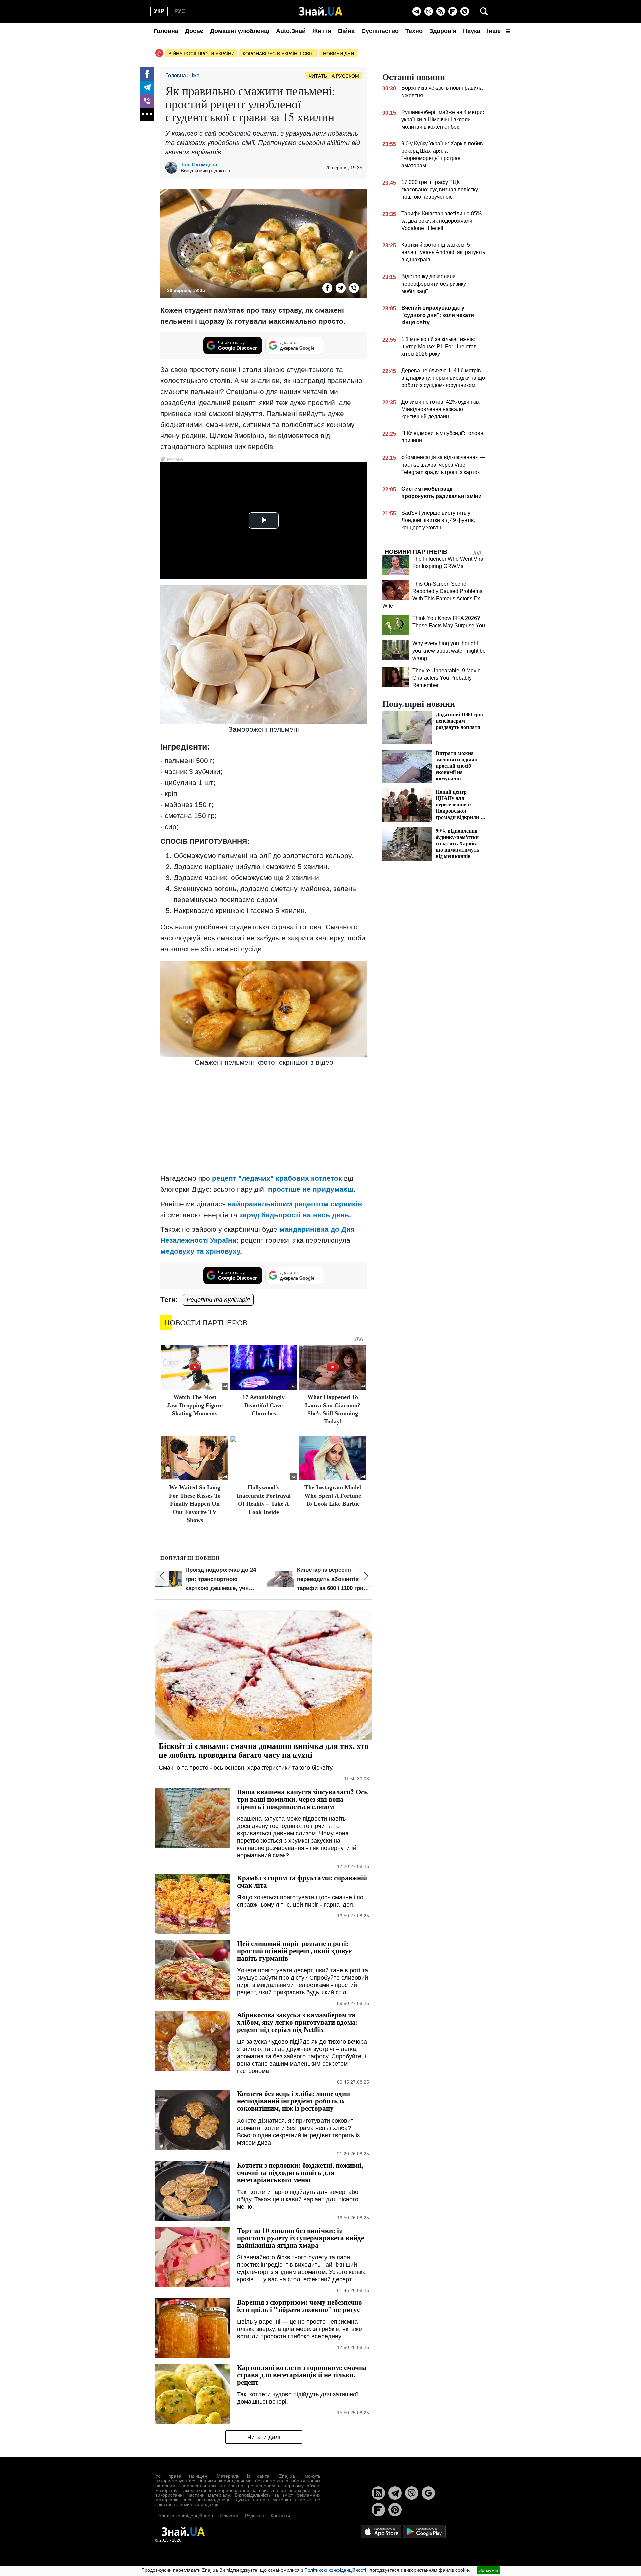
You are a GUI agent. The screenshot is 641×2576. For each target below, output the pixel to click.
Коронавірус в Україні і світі (279, 54)
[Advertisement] (264, 1121)
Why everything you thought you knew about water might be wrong (449, 651)
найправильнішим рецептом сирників (295, 1204)
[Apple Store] (382, 2531)
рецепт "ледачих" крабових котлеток (277, 1178)
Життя (322, 31)
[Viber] (429, 11)
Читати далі (264, 2437)
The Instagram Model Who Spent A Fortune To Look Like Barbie (333, 1496)
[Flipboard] (453, 11)
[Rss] (441, 11)
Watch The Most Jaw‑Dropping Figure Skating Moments (195, 1405)
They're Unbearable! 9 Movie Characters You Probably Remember (447, 678)
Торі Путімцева (199, 164)
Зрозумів (489, 2570)
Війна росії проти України (201, 54)
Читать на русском (334, 76)
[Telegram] (417, 11)
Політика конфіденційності (184, 2516)
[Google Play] (424, 2531)
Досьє (194, 31)
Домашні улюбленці (240, 31)
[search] (484, 11)
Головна (166, 31)
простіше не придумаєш (311, 1189)
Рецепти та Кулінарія (218, 1300)
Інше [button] (495, 31)
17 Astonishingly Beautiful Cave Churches (264, 1405)
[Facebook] (147, 74)
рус (180, 11)
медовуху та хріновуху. (201, 1251)
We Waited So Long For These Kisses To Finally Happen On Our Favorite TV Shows (195, 1504)
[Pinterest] (465, 11)
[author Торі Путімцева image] (173, 168)
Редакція (255, 2516)
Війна (346, 31)
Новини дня (338, 54)
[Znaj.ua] (321, 11)
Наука (472, 31)
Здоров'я (443, 31)
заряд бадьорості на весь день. (295, 1215)
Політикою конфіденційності (335, 2570)
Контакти (280, 2516)
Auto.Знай (291, 31)
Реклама (229, 2516)
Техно (414, 31)
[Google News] (428, 2493)
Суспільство (380, 31)
